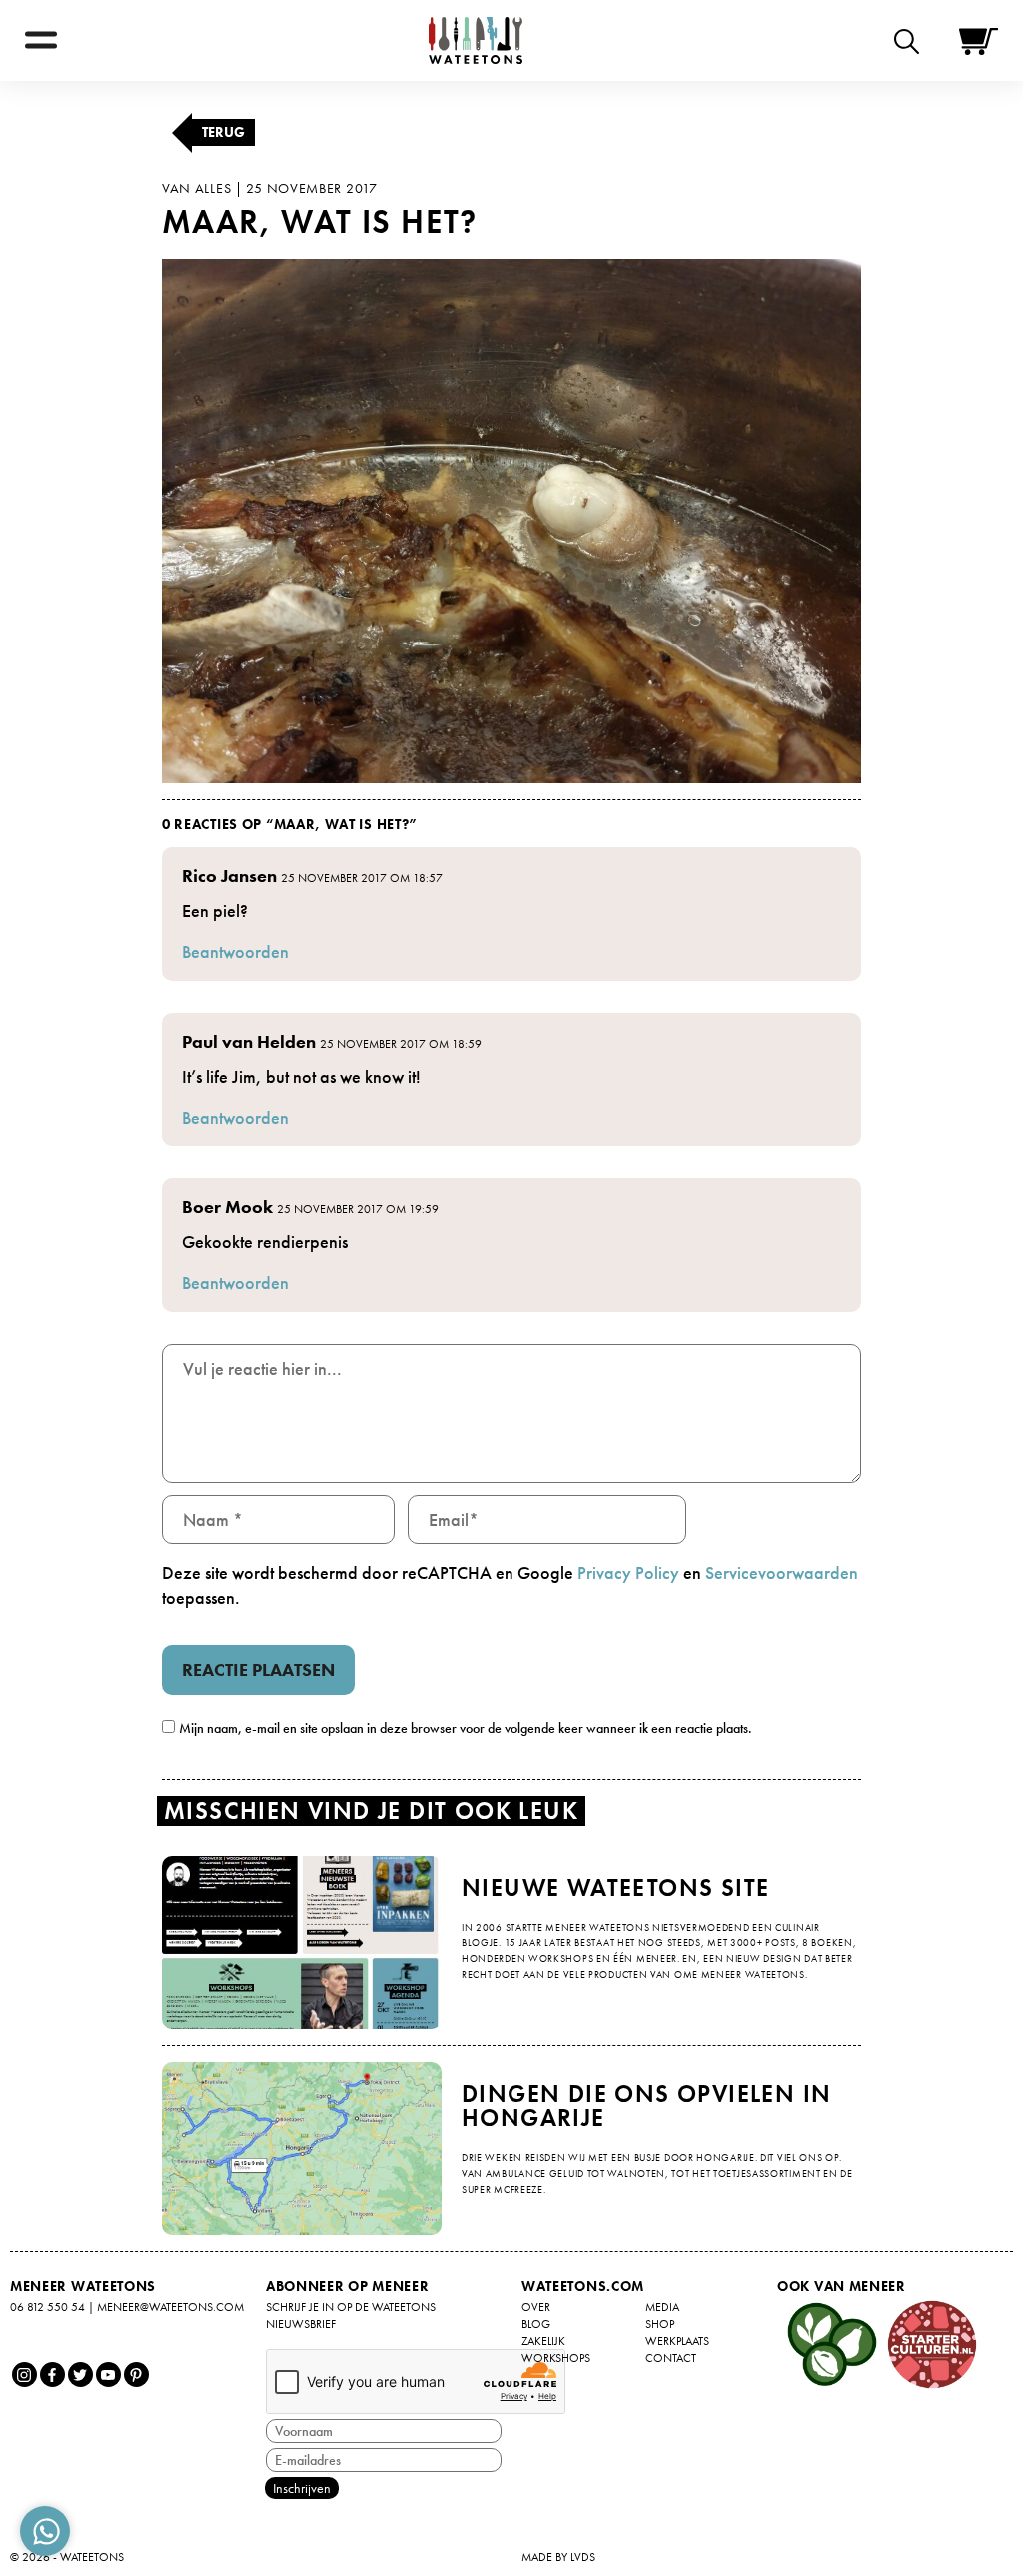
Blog (536, 2324)
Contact (671, 2358)
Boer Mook (227, 1207)
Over (536, 2307)
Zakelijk (543, 2341)
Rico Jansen (229, 876)
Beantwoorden (235, 952)
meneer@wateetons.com (170, 2307)
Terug (223, 132)
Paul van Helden (249, 1042)
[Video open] (912, 40)
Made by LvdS (558, 2557)
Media (662, 2307)
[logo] (476, 40)
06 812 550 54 (47, 2307)
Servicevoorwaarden (782, 1572)
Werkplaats (677, 2341)
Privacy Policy (628, 1572)
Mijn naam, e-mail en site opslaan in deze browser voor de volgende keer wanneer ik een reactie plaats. (466, 1728)
